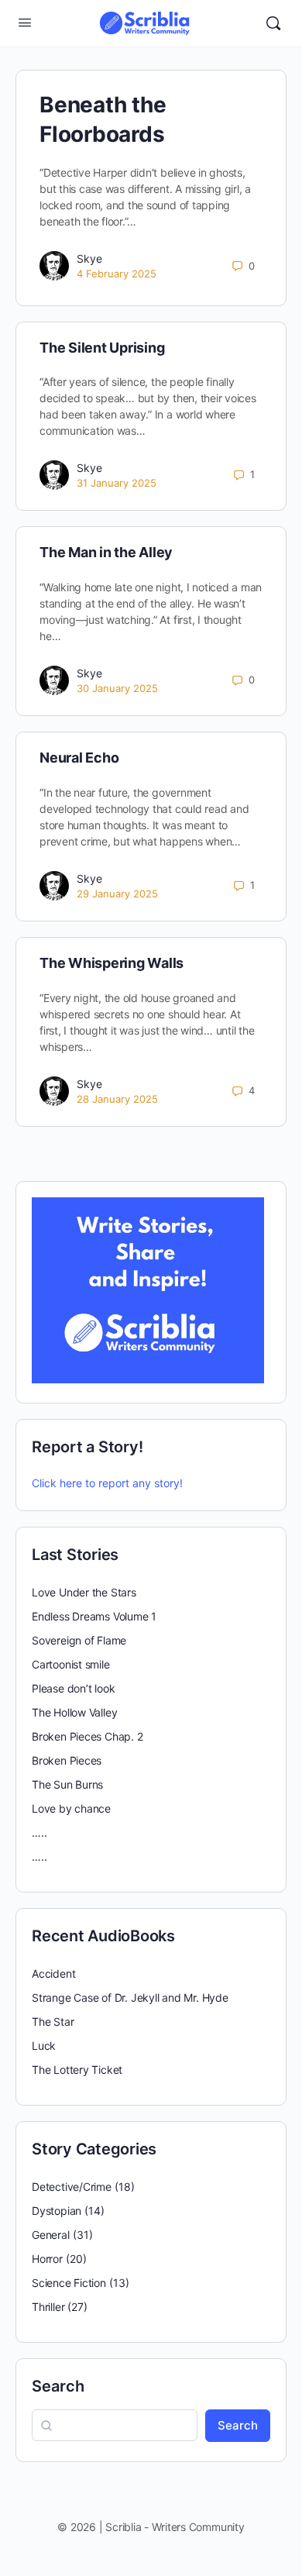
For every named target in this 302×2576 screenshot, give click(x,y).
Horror (47, 2259)
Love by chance (71, 1808)
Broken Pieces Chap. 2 (88, 1736)
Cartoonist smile (71, 1664)
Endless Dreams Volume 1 (94, 1616)
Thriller (48, 2307)
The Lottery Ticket (77, 2070)
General (51, 2235)
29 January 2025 (117, 894)
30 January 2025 (117, 688)
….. (39, 1832)
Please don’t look (73, 1688)
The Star (53, 2022)
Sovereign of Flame (79, 1640)
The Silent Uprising (102, 348)
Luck (44, 2046)
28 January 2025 (117, 1099)
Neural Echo (79, 758)
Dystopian (57, 2211)
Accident (53, 1973)
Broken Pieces (67, 1760)
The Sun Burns (67, 1784)
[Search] (273, 23)
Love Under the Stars (84, 1592)
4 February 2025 (117, 274)
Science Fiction (69, 2283)
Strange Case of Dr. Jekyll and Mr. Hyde (130, 1997)
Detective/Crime (72, 2187)
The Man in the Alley (106, 552)
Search (58, 2386)
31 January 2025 (117, 483)
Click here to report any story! (107, 1483)
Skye (89, 258)
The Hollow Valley (74, 1712)
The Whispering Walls (112, 963)
